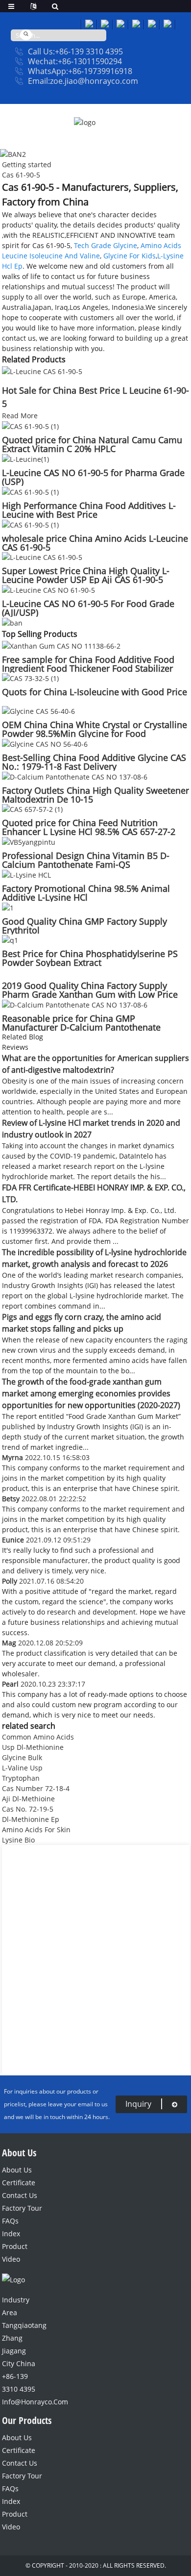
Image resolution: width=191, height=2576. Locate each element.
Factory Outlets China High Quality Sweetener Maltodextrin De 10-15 (95, 795)
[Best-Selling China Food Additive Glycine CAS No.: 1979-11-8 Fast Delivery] (45, 743)
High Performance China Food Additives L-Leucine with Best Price (89, 510)
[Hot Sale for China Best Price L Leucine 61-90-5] (42, 370)
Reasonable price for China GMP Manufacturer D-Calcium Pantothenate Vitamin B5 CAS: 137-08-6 (81, 1027)
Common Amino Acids (38, 1737)
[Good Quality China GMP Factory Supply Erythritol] (8, 907)
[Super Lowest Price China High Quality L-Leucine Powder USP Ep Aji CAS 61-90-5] (42, 557)
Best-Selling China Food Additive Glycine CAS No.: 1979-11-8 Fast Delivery (94, 762)
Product (15, 2246)
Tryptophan (21, 1778)
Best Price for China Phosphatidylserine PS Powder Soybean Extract (90, 958)
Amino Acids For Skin (36, 1830)
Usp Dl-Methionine (33, 1747)
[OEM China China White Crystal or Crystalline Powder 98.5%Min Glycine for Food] (38, 710)
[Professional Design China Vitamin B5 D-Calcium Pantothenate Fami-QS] (29, 841)
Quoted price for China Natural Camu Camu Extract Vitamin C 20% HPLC (92, 444)
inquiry (138, 2104)
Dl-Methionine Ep (31, 1819)
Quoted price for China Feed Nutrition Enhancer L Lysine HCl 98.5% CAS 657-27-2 (89, 827)
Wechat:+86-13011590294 (75, 61)
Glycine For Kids (130, 256)
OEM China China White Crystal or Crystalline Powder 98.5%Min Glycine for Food (95, 729)
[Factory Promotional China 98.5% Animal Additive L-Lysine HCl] (26, 874)
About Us (17, 2170)
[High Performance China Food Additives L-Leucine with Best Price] (30, 491)
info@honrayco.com (21, 2402)
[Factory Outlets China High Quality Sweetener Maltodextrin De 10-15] (75, 776)
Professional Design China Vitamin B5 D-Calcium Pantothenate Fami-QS (86, 860)
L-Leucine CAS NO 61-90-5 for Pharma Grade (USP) (93, 477)
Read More (20, 416)
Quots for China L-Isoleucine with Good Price (95, 692)
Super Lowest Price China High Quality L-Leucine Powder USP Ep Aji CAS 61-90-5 (86, 575)
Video (11, 2259)
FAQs (10, 2221)
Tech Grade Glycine (106, 245)
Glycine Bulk (22, 1757)
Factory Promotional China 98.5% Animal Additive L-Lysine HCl (86, 893)
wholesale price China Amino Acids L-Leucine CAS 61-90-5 (95, 543)
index (11, 2234)
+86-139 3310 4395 (19, 2383)
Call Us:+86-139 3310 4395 (75, 51)
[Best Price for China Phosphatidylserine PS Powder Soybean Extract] (10, 940)
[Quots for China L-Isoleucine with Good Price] (30, 678)
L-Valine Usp (22, 1768)
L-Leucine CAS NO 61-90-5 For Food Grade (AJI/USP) (88, 608)
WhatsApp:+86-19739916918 (80, 71)
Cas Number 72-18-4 (36, 1788)
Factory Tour (22, 2208)
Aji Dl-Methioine (28, 1799)
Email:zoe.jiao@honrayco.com (83, 81)
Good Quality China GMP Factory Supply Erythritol (84, 926)
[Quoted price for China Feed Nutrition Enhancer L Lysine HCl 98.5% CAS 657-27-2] (32, 809)
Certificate (19, 2183)
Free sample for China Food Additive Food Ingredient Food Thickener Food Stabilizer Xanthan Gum (88, 668)
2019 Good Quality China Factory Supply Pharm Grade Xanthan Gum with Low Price (90, 990)
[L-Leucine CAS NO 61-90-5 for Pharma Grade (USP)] (25, 458)
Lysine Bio (18, 1840)
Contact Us (20, 2195)
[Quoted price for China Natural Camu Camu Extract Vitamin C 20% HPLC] (30, 426)
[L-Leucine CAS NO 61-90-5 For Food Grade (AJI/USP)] (48, 589)
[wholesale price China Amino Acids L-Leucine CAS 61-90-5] (30, 524)
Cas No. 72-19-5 (28, 1809)
